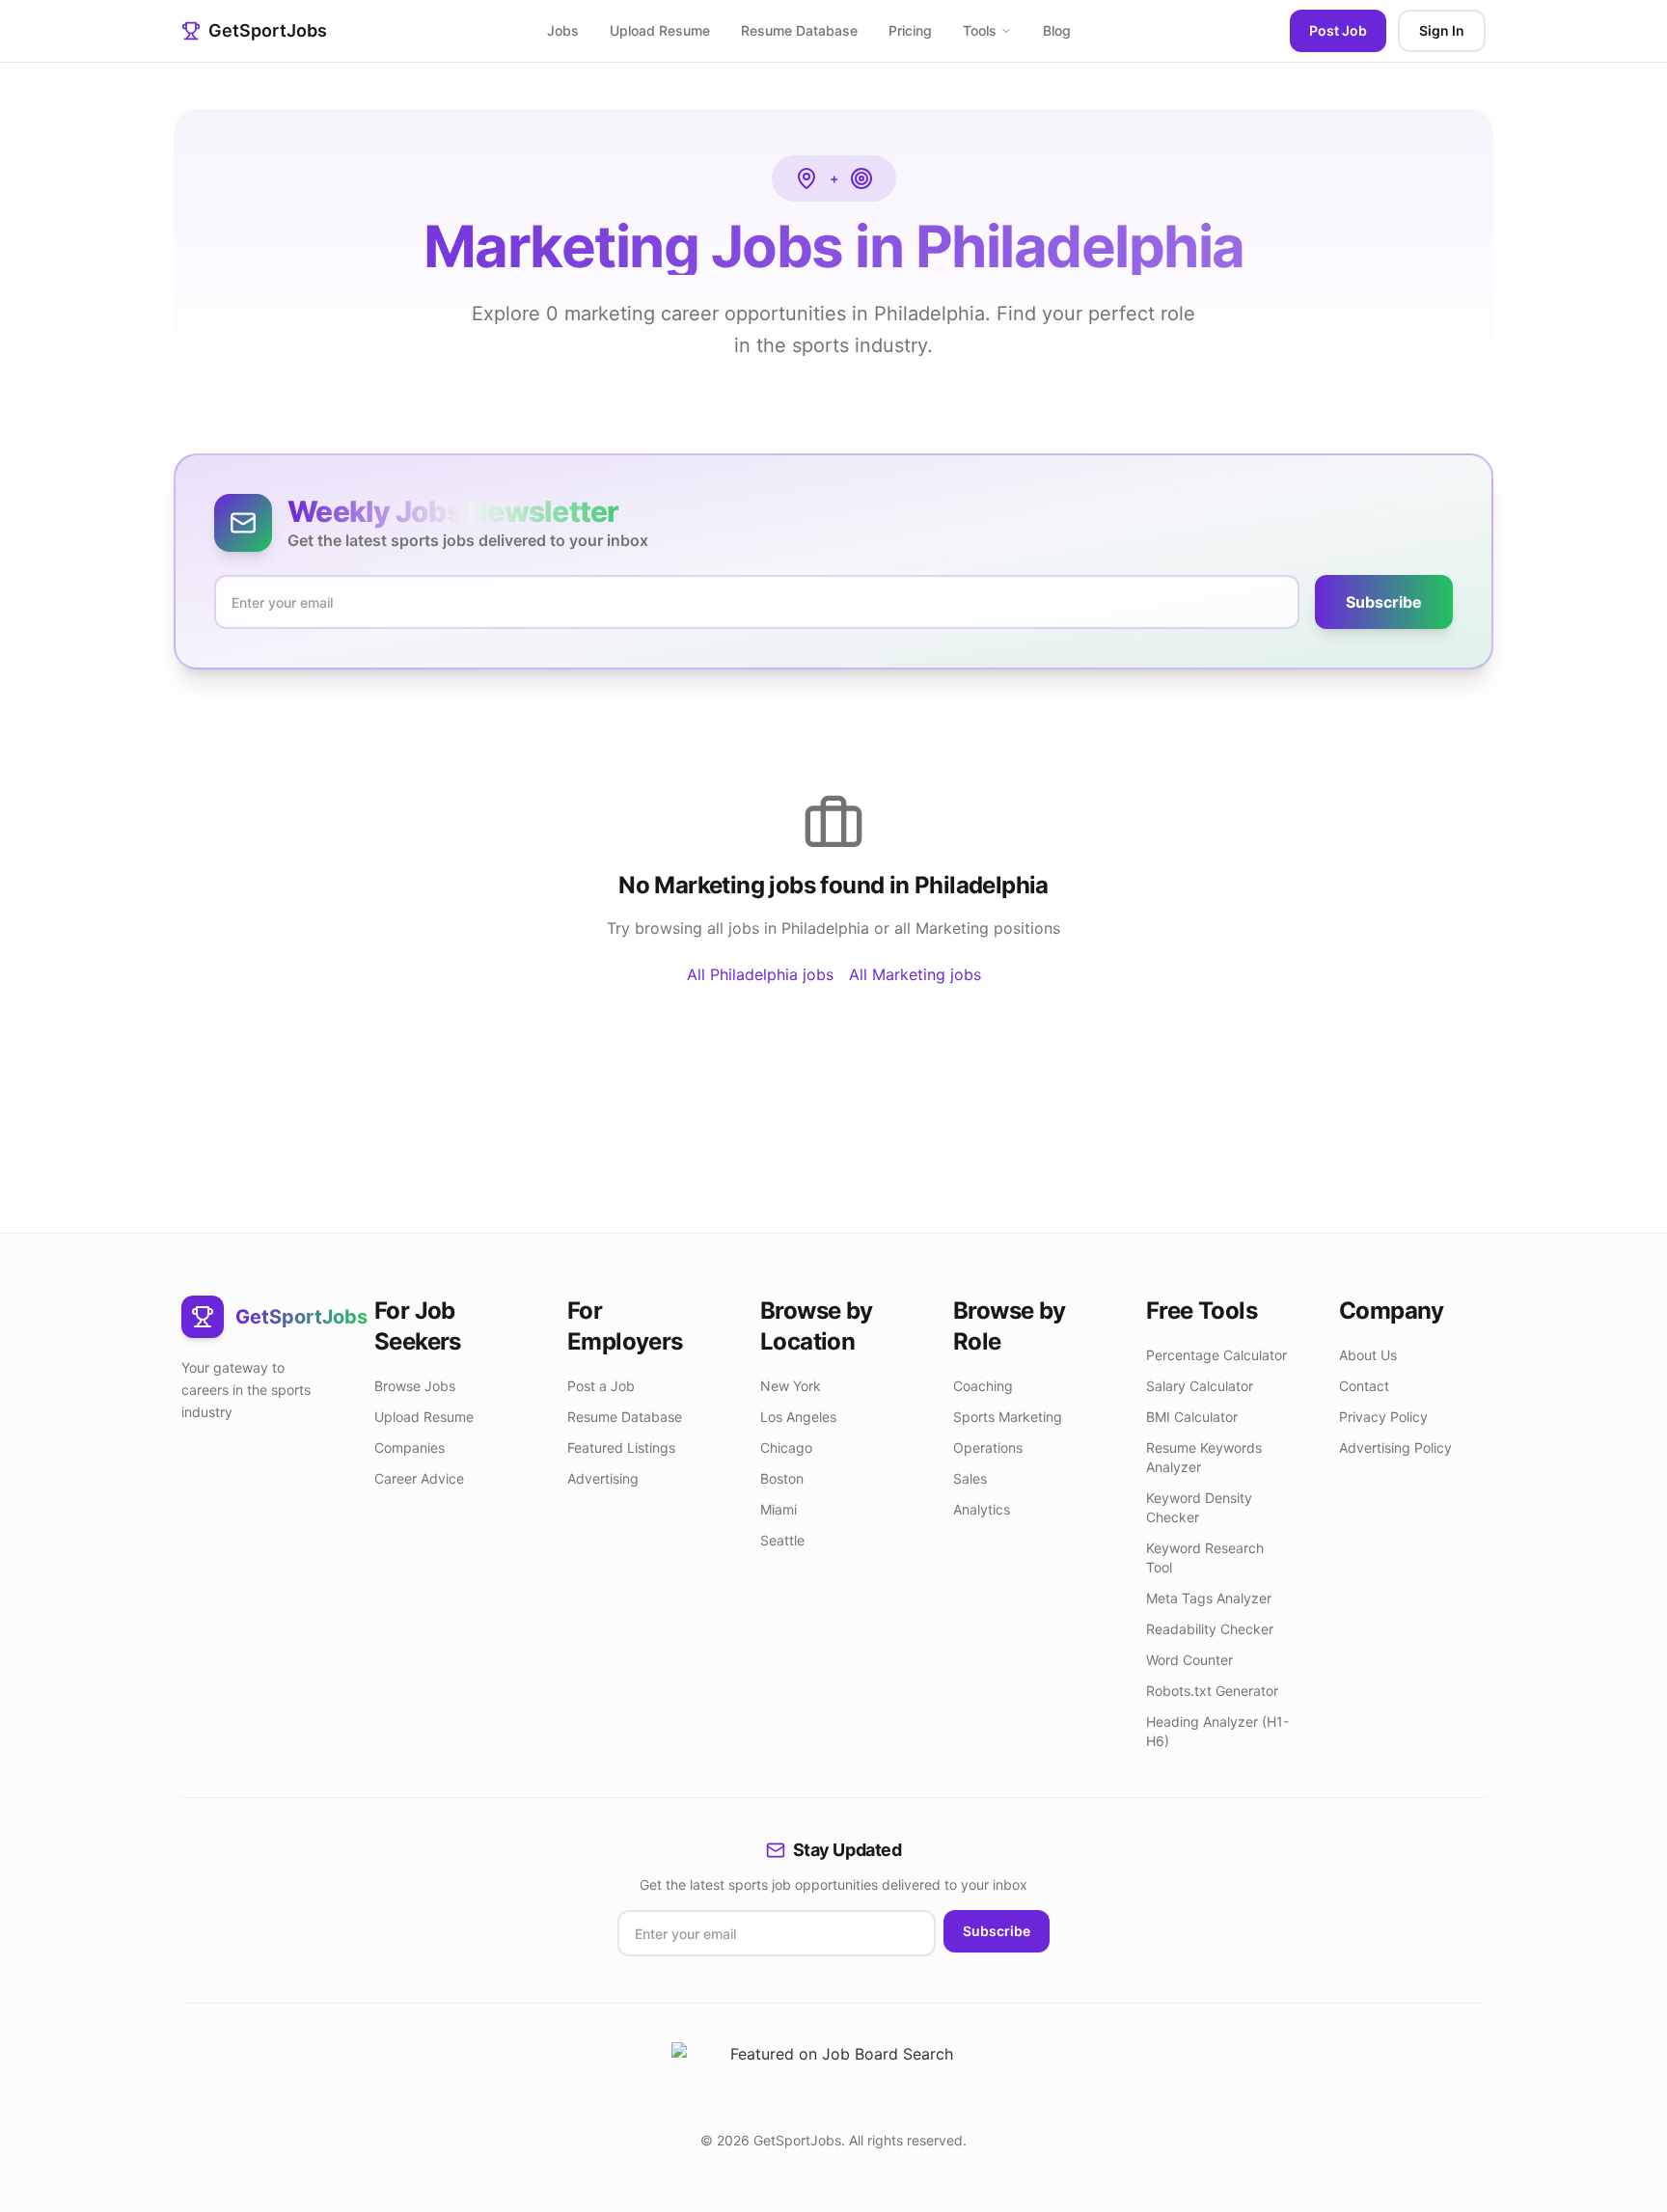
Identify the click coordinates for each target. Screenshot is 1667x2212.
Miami (779, 1509)
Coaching (983, 1386)
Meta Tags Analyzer (1209, 1598)
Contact (1364, 1386)
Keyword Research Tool (1205, 1557)
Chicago (786, 1447)
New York (791, 1386)
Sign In (1442, 30)
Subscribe (1384, 602)
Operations (988, 1447)
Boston (782, 1478)
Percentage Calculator (1216, 1355)
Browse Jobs (415, 1386)
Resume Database (799, 30)
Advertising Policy (1395, 1447)
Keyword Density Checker (1199, 1507)
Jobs (563, 30)
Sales (970, 1478)
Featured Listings (621, 1447)
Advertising (603, 1478)
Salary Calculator (1200, 1386)
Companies (410, 1447)
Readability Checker (1210, 1629)
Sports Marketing (1008, 1417)
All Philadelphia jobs (760, 974)
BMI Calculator (1192, 1417)
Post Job (1338, 30)
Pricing (910, 30)
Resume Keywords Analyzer (1204, 1457)
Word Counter (1189, 1660)
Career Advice (419, 1478)
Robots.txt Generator (1212, 1691)
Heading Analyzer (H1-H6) (1217, 1731)
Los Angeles (798, 1417)
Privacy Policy (1383, 1417)
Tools (980, 30)
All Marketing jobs (915, 974)
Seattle (782, 1540)
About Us (1368, 1355)
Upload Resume (660, 30)
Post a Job (601, 1386)
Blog (1057, 30)
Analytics (982, 1509)
